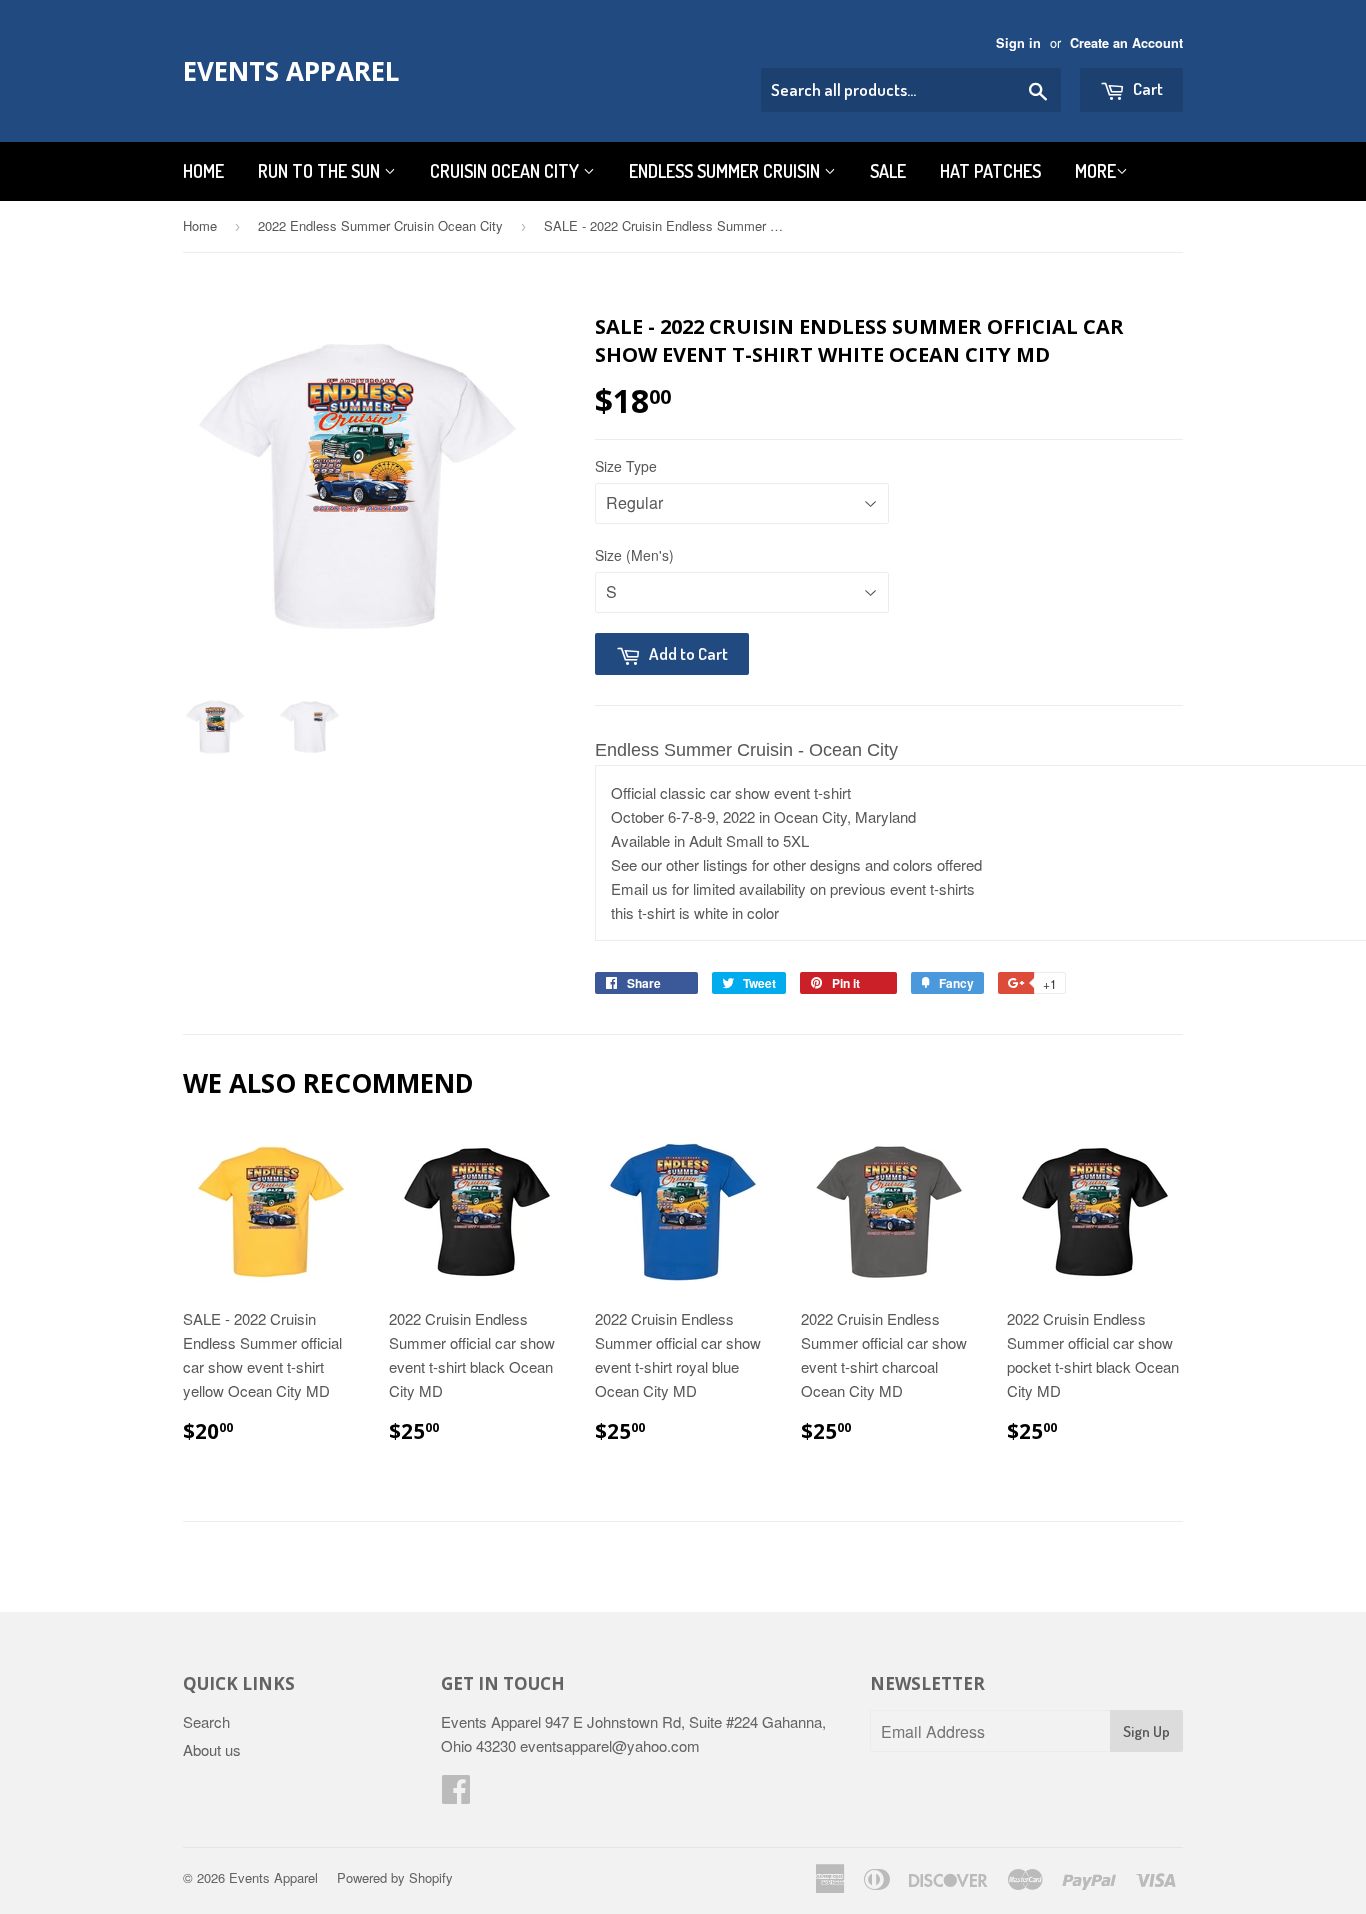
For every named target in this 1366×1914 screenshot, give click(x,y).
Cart (1146, 88)
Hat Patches (990, 171)
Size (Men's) (634, 555)
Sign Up (1146, 1731)
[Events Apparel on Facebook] (456, 1794)
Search (206, 1721)
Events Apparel (291, 71)
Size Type (626, 466)
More (1095, 171)
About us (212, 1749)
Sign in (1018, 43)
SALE (888, 171)
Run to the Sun (321, 171)
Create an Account (1126, 43)
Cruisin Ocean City (506, 171)
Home (203, 171)
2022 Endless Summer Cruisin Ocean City (380, 225)
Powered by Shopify (395, 1877)
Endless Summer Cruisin (726, 171)
